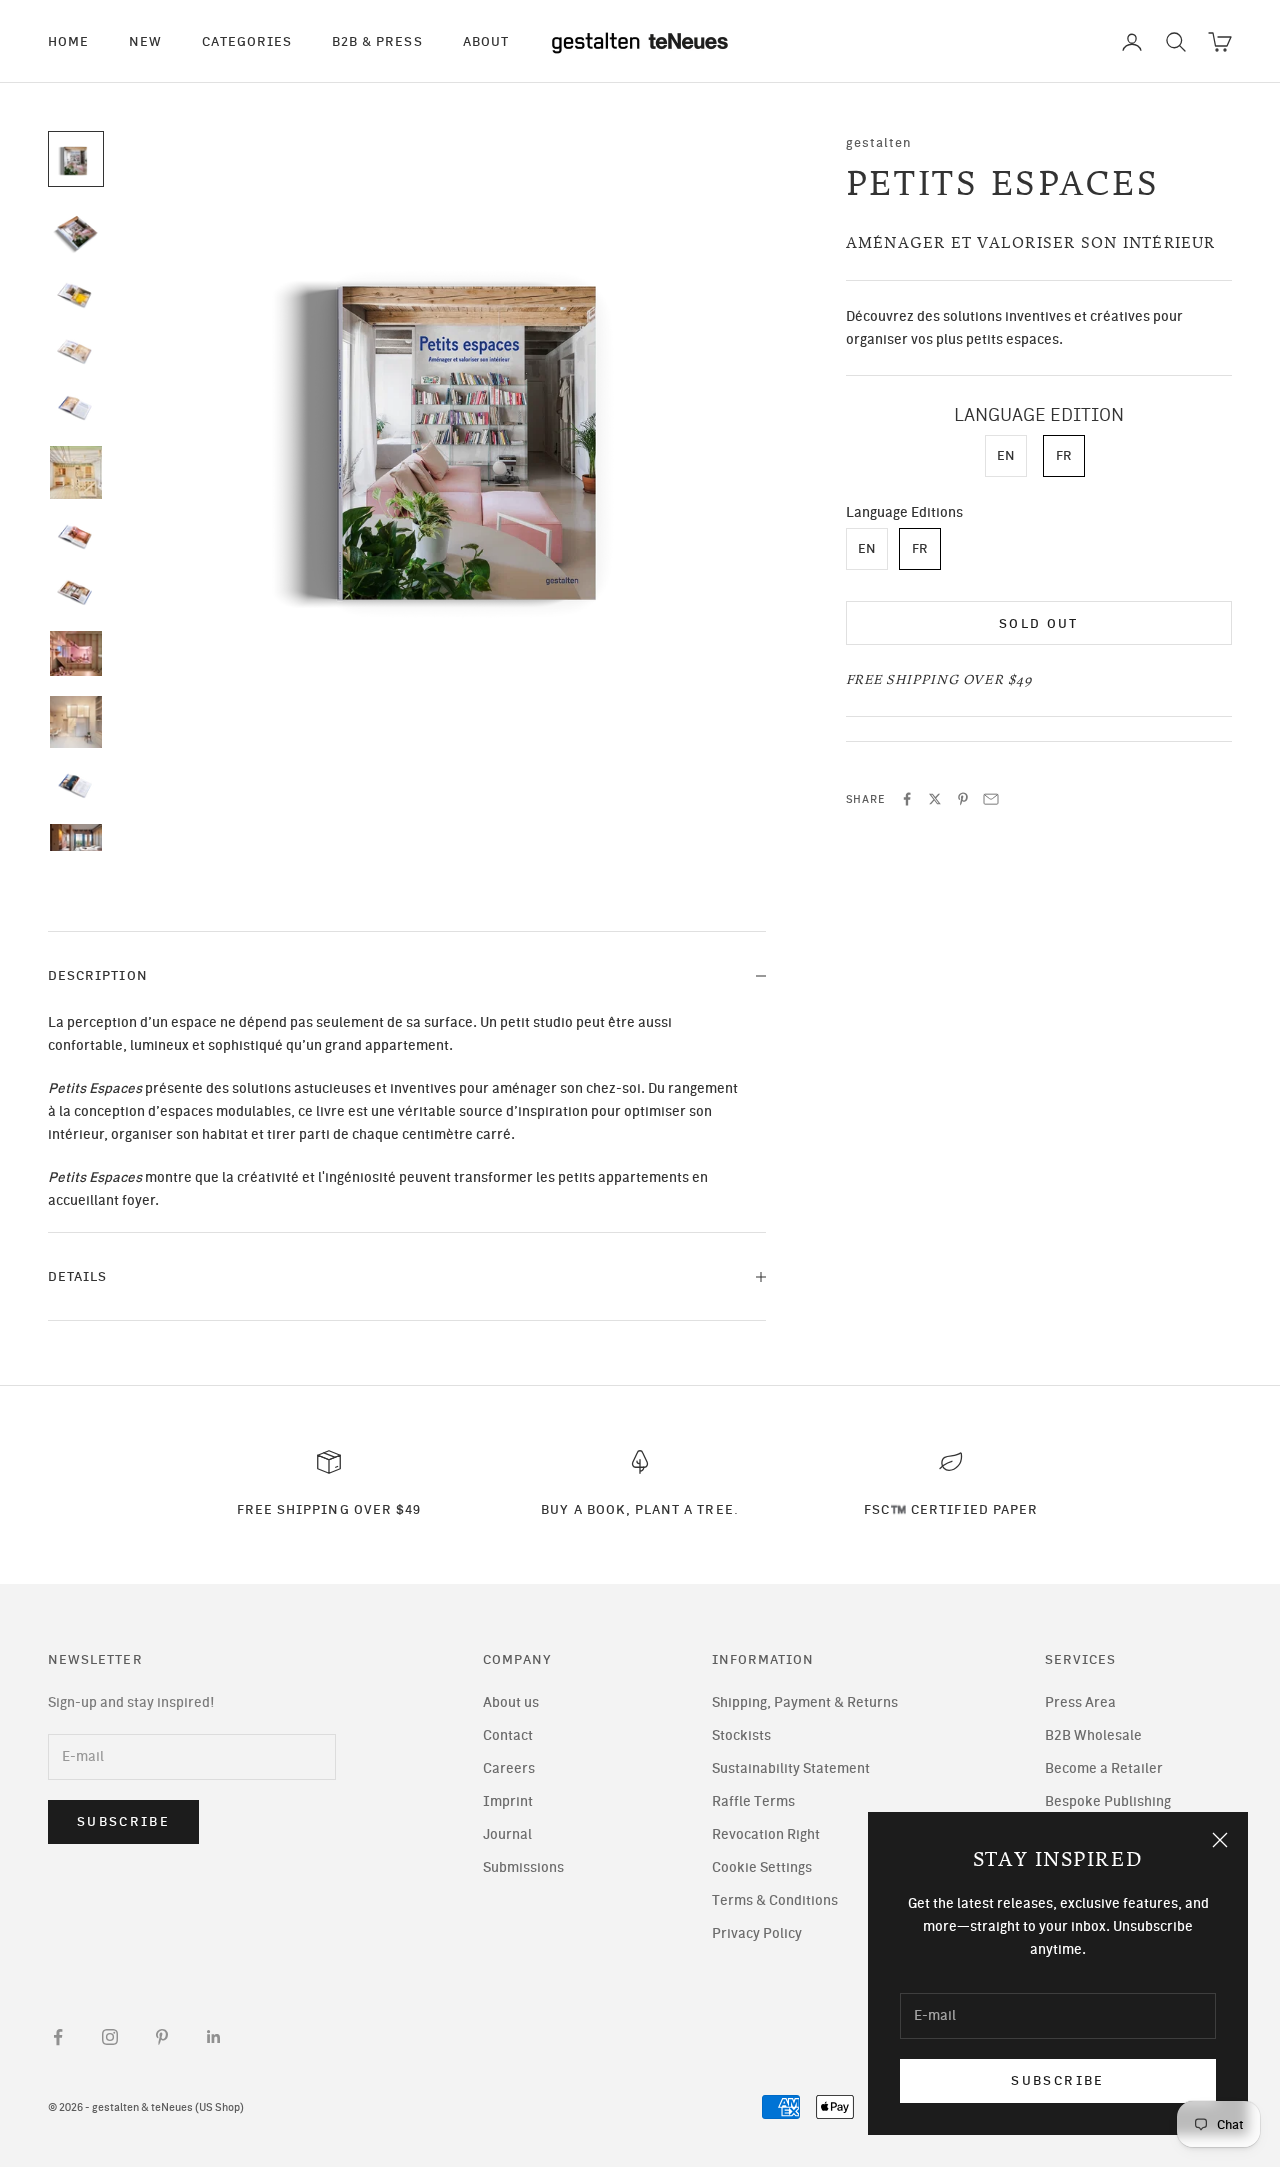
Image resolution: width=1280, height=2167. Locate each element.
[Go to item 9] (76, 653)
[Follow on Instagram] (110, 2037)
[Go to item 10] (76, 722)
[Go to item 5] (76, 408)
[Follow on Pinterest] (162, 2037)
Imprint (508, 1801)
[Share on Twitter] (935, 799)
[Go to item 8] (76, 593)
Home (68, 41)
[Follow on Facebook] (58, 2037)
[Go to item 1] (76, 159)
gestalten (879, 142)
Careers (509, 1768)
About (486, 41)
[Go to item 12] (76, 841)
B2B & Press (377, 41)
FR (1064, 456)
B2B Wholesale (1093, 1735)
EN (1006, 456)
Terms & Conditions (775, 1900)
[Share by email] (991, 799)
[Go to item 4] (76, 352)
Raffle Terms (753, 1801)
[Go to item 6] (76, 472)
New (145, 41)
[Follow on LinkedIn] (214, 2037)
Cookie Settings (762, 1867)
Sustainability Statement (791, 1768)
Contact (508, 1735)
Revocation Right (766, 1834)
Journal (507, 1834)
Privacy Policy (757, 1933)
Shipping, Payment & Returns (805, 1702)
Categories (247, 41)
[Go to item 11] (76, 786)
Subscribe (1057, 2080)
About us (511, 1702)
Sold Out (1039, 623)
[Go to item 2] (76, 231)
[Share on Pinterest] (963, 799)
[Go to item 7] (76, 537)
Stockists (741, 1735)
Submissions (523, 1867)
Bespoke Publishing (1108, 1801)
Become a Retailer (1104, 1768)
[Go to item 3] (76, 295)
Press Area (1080, 1702)
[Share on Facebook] (907, 799)
